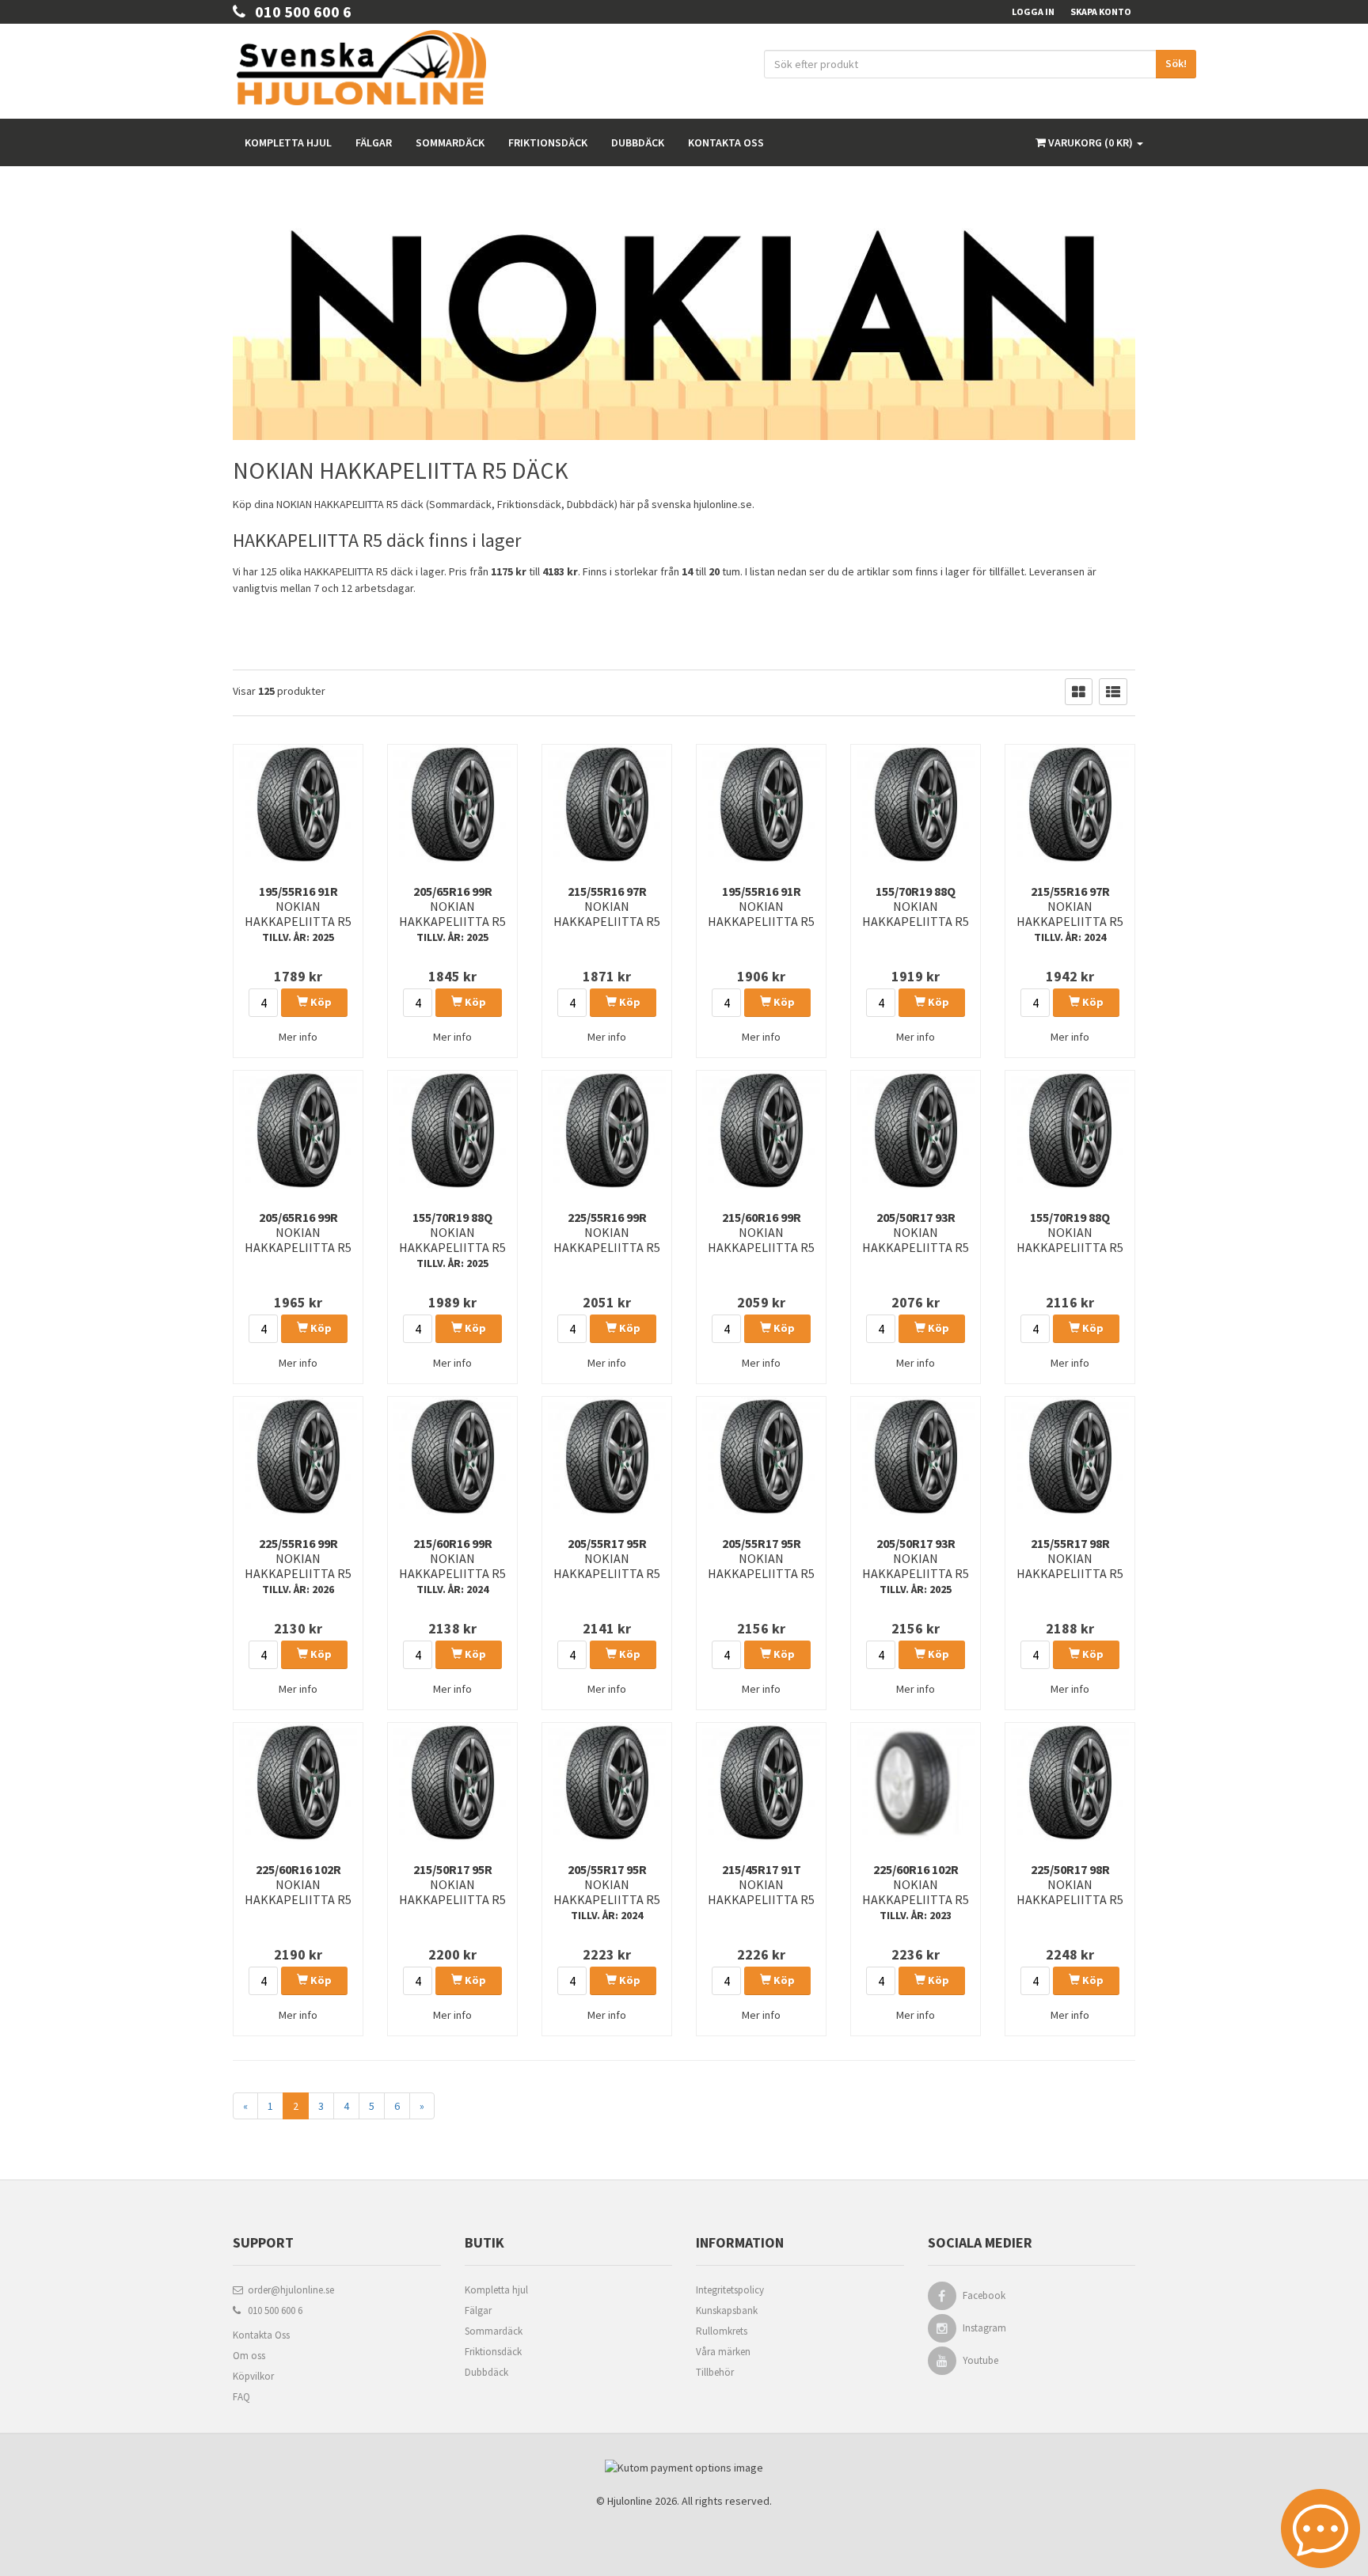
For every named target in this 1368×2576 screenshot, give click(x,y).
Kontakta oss (726, 142)
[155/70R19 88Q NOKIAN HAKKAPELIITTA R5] (916, 804)
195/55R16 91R (298, 914)
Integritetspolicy (730, 2290)
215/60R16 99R (761, 1232)
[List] (1113, 692)
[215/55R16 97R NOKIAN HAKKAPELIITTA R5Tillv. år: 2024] (1070, 804)
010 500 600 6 (298, 11)
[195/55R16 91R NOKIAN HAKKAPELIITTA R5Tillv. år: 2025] (298, 804)
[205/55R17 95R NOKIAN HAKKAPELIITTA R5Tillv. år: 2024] (607, 1782)
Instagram (984, 2328)
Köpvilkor (253, 2376)
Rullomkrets (722, 2331)
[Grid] (1079, 692)
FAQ (241, 2397)
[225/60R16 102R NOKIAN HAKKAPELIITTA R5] (298, 1782)
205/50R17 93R (916, 1232)
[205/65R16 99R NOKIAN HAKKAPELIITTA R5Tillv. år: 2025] (452, 804)
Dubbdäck (638, 142)
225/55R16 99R (607, 1232)
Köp (320, 1002)
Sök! (1176, 63)
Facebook (984, 2295)
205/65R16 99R (452, 914)
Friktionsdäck (548, 142)
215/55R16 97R (607, 906)
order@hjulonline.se (289, 2290)
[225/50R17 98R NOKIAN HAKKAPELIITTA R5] (1070, 1782)
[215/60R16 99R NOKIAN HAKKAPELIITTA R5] (761, 1130)
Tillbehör (715, 2372)
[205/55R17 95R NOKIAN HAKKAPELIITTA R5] (607, 1456)
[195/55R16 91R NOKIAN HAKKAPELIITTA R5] (761, 804)
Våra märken (723, 2352)
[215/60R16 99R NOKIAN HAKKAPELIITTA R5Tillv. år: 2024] (452, 1456)
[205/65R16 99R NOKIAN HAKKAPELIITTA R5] (298, 1130)
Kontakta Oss (261, 2335)
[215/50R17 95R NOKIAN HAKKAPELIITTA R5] (452, 1782)
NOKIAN (294, 504)
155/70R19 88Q (916, 906)
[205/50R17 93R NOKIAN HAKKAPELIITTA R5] (916, 1130)
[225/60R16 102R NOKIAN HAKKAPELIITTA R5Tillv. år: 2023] (916, 1782)
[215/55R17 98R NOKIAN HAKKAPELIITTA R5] (1070, 1456)
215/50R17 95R (452, 1884)
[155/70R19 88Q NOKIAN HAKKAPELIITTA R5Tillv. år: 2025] (452, 1130)
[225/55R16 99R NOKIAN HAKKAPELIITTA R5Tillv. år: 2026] (298, 1456)
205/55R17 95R (607, 1558)
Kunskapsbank (727, 2310)
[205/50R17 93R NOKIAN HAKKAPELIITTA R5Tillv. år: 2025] (916, 1456)
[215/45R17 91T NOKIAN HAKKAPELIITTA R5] (761, 1782)
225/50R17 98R (1070, 1884)
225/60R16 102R (298, 1884)
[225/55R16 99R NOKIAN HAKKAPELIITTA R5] (607, 1130)
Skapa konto (1101, 11)
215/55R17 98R (1070, 1558)
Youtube (980, 2360)
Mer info (298, 1037)
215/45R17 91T (761, 1884)
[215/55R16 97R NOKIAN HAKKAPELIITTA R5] (607, 804)
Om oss (249, 2356)
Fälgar (374, 142)
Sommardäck (450, 142)
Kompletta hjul (288, 142)
